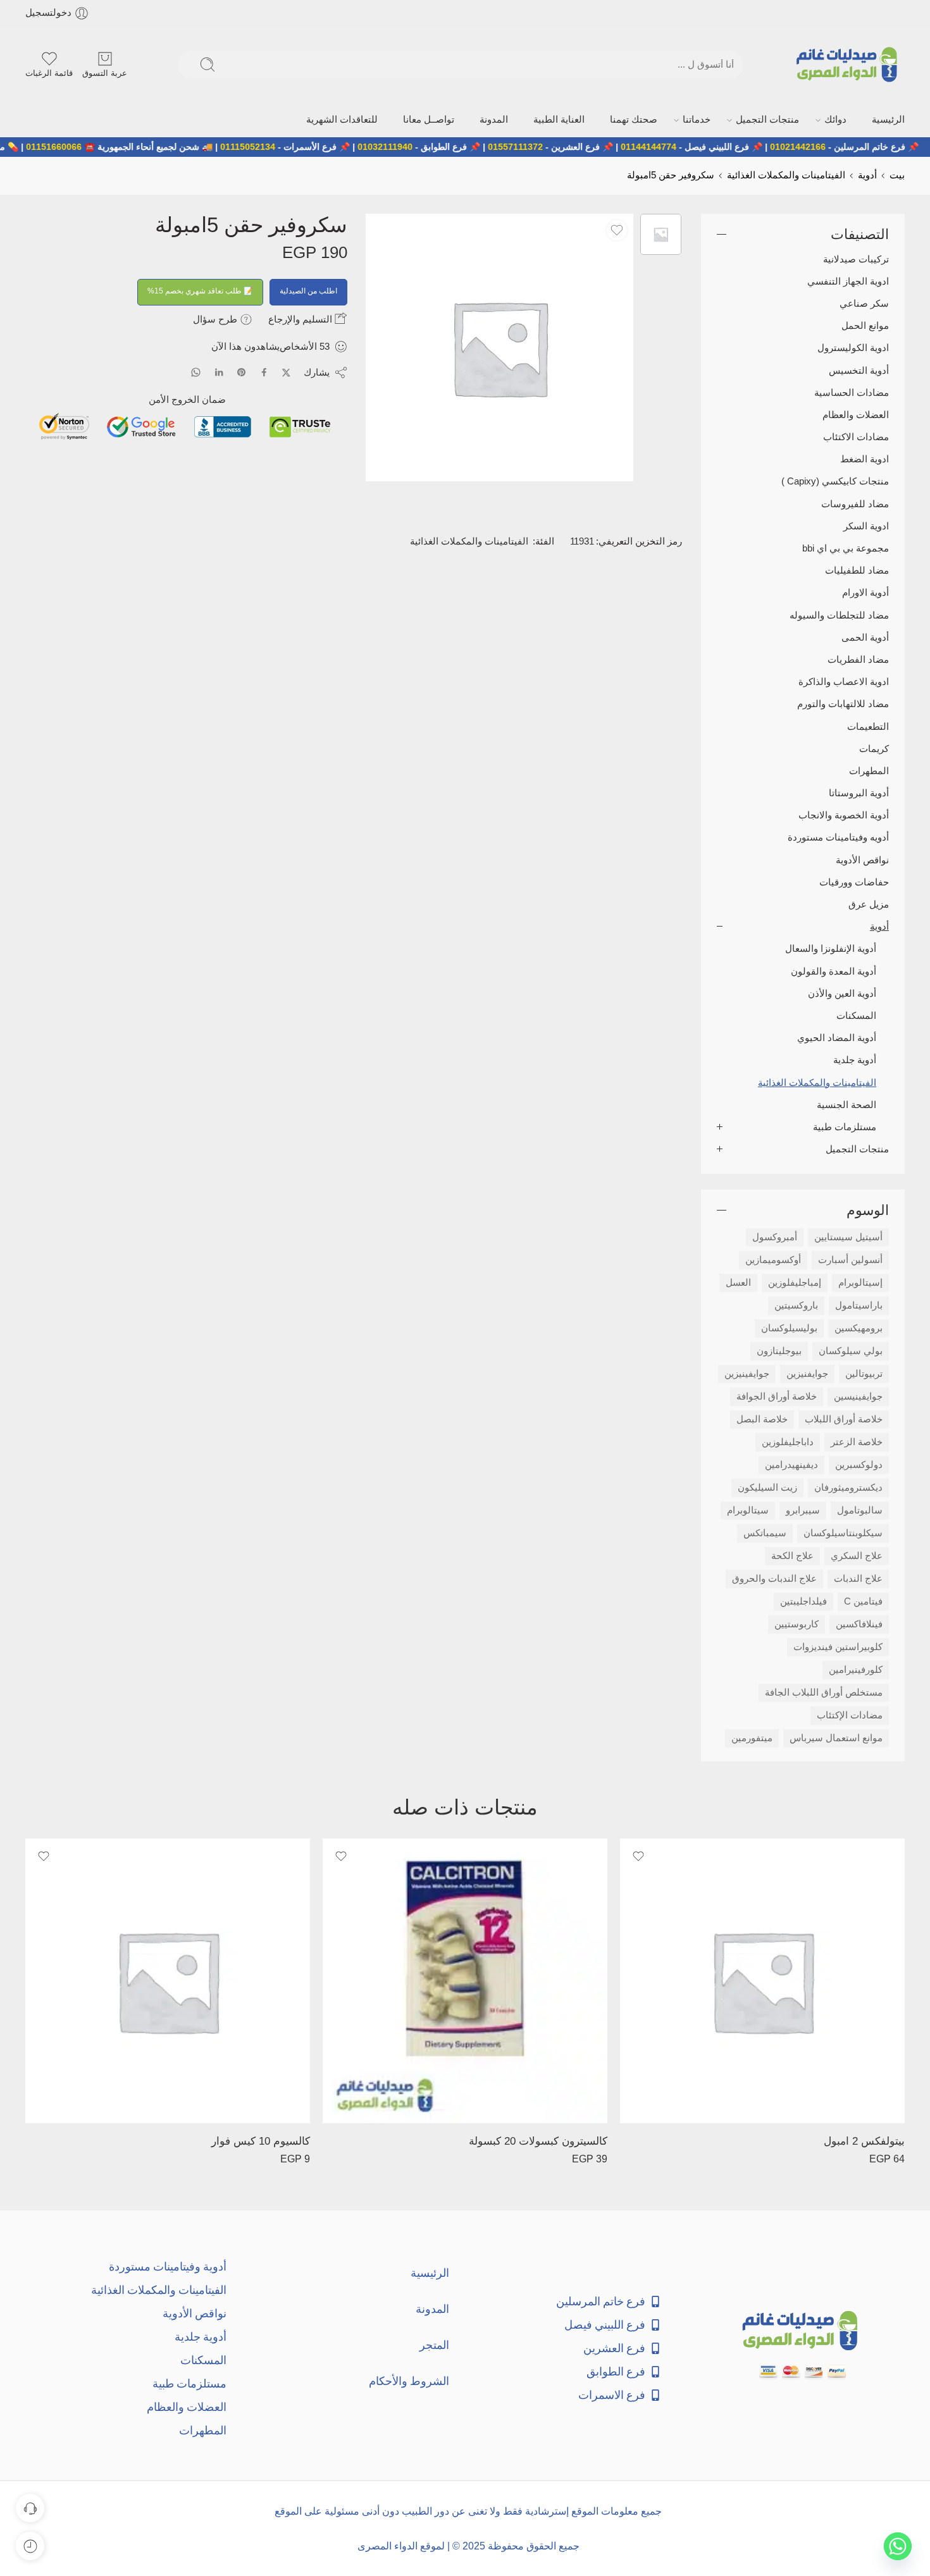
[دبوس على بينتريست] (242, 371)
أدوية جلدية (855, 1059)
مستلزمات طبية (845, 1126)
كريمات (874, 748)
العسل (738, 1281)
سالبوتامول (860, 1509)
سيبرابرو (803, 1509)
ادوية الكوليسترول (853, 347)
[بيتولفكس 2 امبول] (762, 1980)
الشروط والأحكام (409, 2380)
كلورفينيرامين (856, 1668)
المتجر (434, 2344)
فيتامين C (863, 1600)
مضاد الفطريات (858, 658)
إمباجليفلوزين (795, 1281)
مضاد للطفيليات (857, 569)
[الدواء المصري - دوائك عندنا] (849, 65)
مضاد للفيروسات (855, 503)
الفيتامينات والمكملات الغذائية (786, 174)
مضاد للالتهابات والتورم (843, 703)
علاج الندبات (858, 1577)
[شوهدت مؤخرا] (30, 2546)
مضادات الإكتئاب (850, 1714)
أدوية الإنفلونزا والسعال (831, 948)
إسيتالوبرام (860, 1281)
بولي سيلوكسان (851, 1350)
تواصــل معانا (502, 119)
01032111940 (437, 145)
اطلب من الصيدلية (308, 290)
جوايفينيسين (858, 1395)
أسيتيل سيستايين (848, 1236)
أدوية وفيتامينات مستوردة (168, 2265)
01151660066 (106, 145)
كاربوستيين (797, 1623)
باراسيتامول (859, 1304)
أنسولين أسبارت (850, 1259)
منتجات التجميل (789, 119)
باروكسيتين (796, 1304)
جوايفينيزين (747, 1372)
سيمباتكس (765, 1532)
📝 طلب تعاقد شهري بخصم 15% (200, 290)
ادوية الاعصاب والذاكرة (844, 681)
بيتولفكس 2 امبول (864, 2140)
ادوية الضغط (865, 458)
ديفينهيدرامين (791, 1464)
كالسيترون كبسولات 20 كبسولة (538, 2140)
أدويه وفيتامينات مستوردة (838, 837)
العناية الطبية (613, 119)
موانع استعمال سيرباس (836, 1737)
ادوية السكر (866, 525)
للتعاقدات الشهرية (427, 119)
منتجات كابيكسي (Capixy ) (835, 481)
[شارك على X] (286, 372)
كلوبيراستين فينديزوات (838, 1646)
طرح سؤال (216, 318)
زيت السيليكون (767, 1486)
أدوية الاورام (865, 592)
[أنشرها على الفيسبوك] (264, 371)
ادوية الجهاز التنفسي (848, 280)
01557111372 (568, 145)
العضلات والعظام (856, 414)
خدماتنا (729, 119)
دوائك (846, 119)
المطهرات (869, 770)
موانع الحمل (865, 324)
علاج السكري (857, 1555)
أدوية (867, 174)
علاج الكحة (792, 1555)
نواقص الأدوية (862, 859)
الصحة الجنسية (846, 1104)
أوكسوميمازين (773, 1259)
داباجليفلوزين (788, 1441)
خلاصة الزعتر (857, 1441)
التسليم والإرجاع (301, 318)
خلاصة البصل (762, 1418)
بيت (897, 174)
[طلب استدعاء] (30, 2508)
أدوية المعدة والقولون (834, 970)
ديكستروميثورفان (848, 1486)
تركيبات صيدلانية (856, 258)
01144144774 (701, 145)
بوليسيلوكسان (789, 1327)
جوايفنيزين (807, 1372)
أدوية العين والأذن (842, 992)
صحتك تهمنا (676, 119)
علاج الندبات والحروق (774, 1577)
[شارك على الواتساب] (196, 371)
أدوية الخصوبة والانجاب (844, 814)
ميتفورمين (752, 1737)
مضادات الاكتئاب (856, 436)
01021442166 (850, 145)
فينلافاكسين (859, 1623)
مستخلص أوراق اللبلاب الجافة (824, 1691)
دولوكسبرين (859, 1464)
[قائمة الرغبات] (617, 229)
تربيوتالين (864, 1372)
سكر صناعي (864, 302)
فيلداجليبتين (803, 1600)
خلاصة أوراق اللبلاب (844, 1418)
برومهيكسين (859, 1327)
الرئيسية (890, 119)
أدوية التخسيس (859, 369)
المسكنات (856, 1014)
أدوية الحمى (865, 636)
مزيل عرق (869, 903)
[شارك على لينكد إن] (219, 371)
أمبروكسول (775, 1236)
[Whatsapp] (898, 2546)
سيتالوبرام (748, 1509)
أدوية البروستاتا (859, 792)
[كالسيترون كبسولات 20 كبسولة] (465, 1980)
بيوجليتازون (779, 1350)
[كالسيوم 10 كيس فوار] (168, 1980)
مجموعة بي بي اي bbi (846, 547)
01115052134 (300, 145)
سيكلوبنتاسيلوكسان (843, 1532)
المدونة (558, 119)
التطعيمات (868, 725)
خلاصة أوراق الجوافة (777, 1395)
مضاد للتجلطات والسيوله (839, 614)
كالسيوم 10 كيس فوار (261, 2140)
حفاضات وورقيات (854, 881)
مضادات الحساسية (852, 391)
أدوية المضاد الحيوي (837, 1037)
